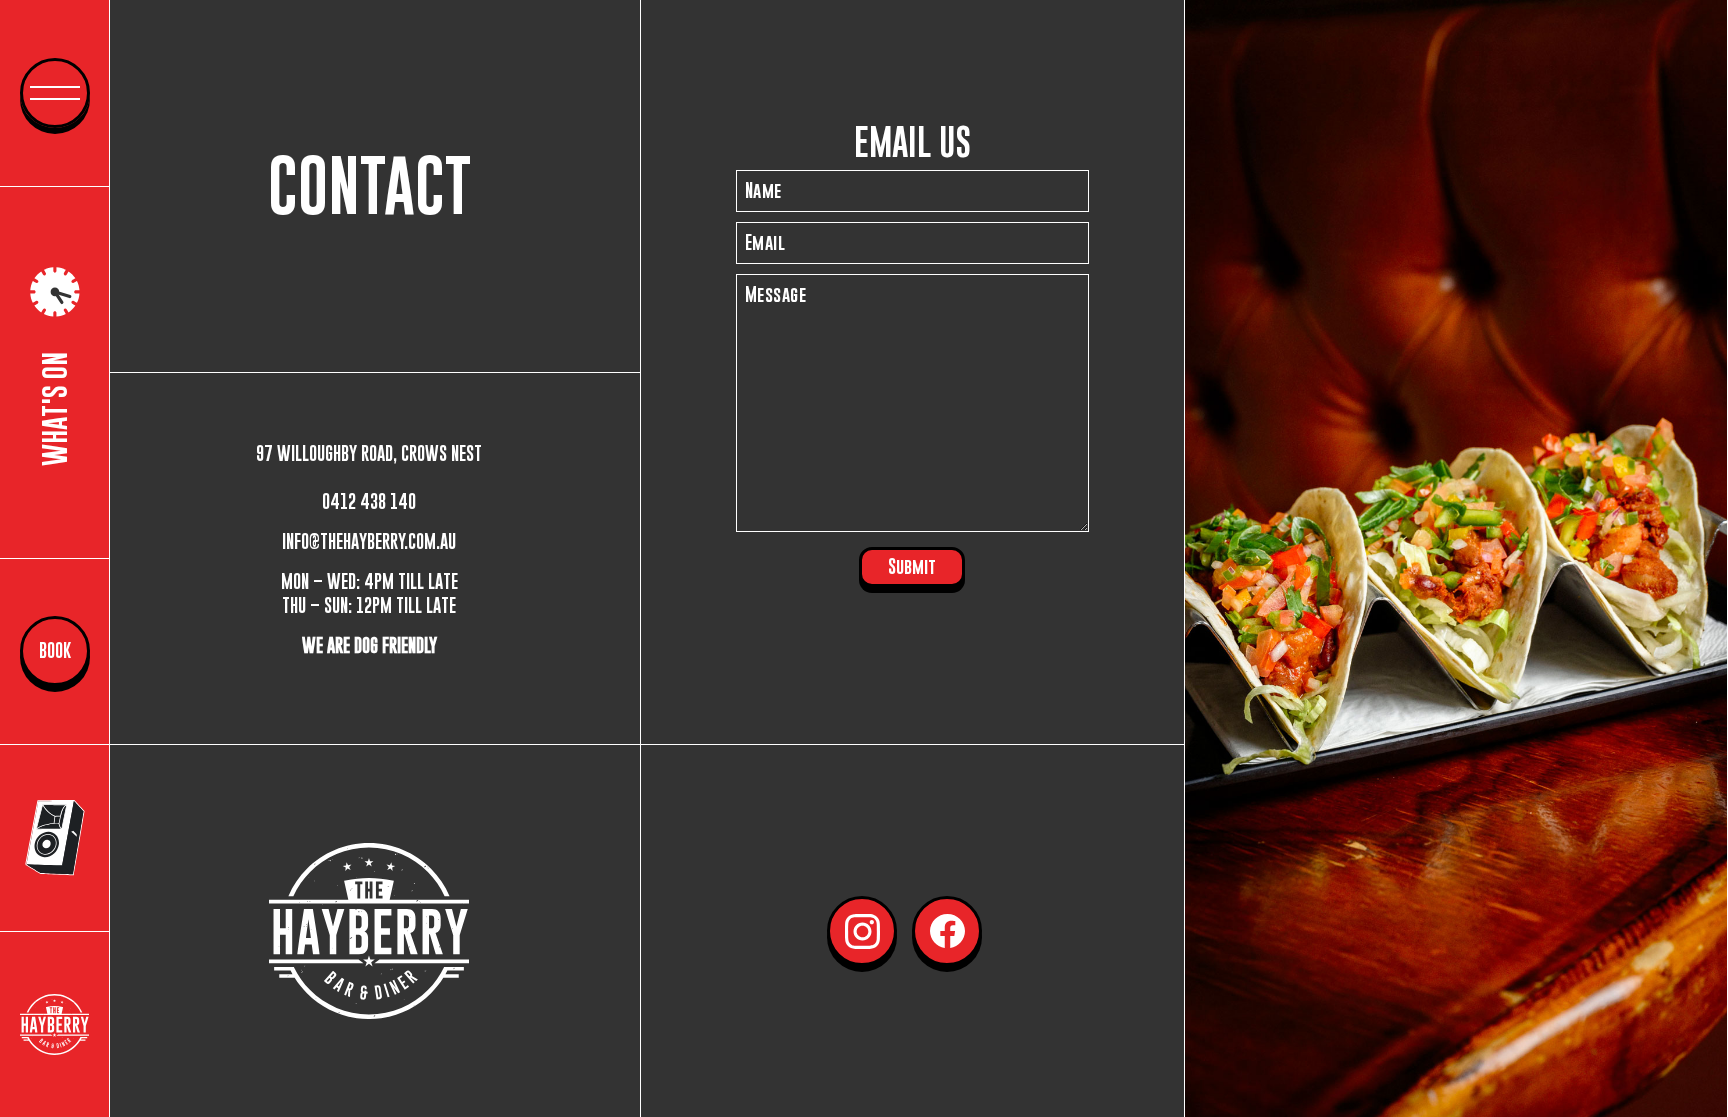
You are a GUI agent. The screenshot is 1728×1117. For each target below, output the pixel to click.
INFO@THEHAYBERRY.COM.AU (369, 541)
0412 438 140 (369, 501)
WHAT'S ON (54, 409)
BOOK (55, 650)
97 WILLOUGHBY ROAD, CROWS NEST (369, 453)
